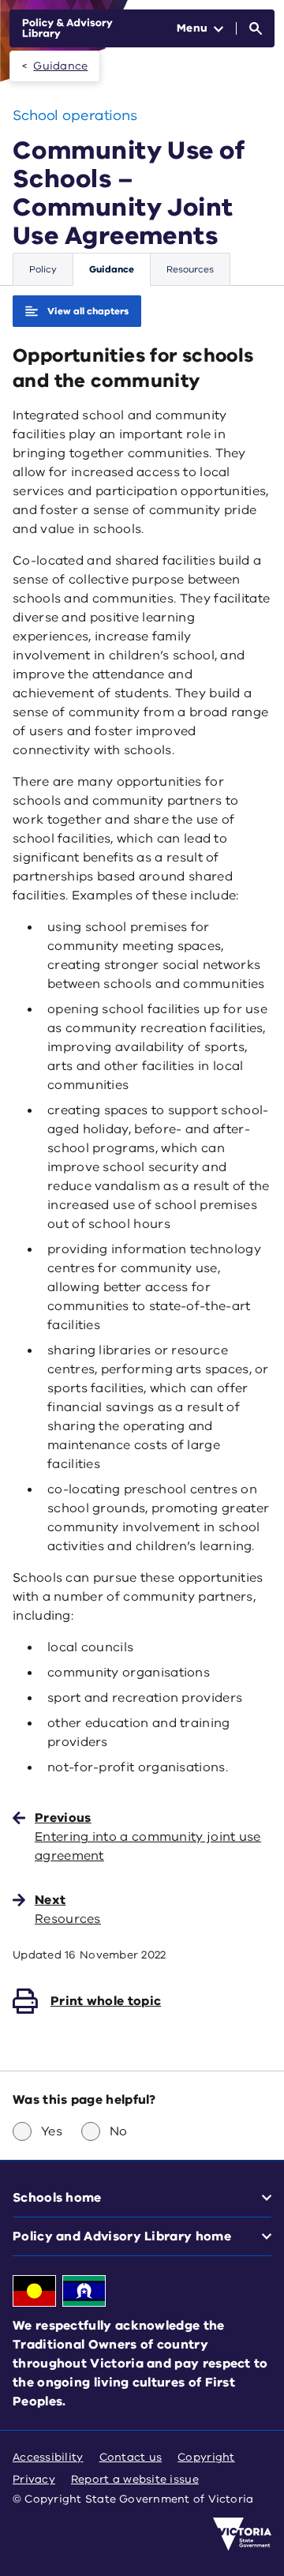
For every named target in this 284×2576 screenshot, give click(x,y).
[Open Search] (256, 28)
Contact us (131, 2457)
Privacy (34, 2479)
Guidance (60, 66)
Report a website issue (135, 2479)
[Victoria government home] (242, 2534)
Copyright (206, 2457)
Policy (43, 269)
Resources (190, 269)
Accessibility (48, 2457)
